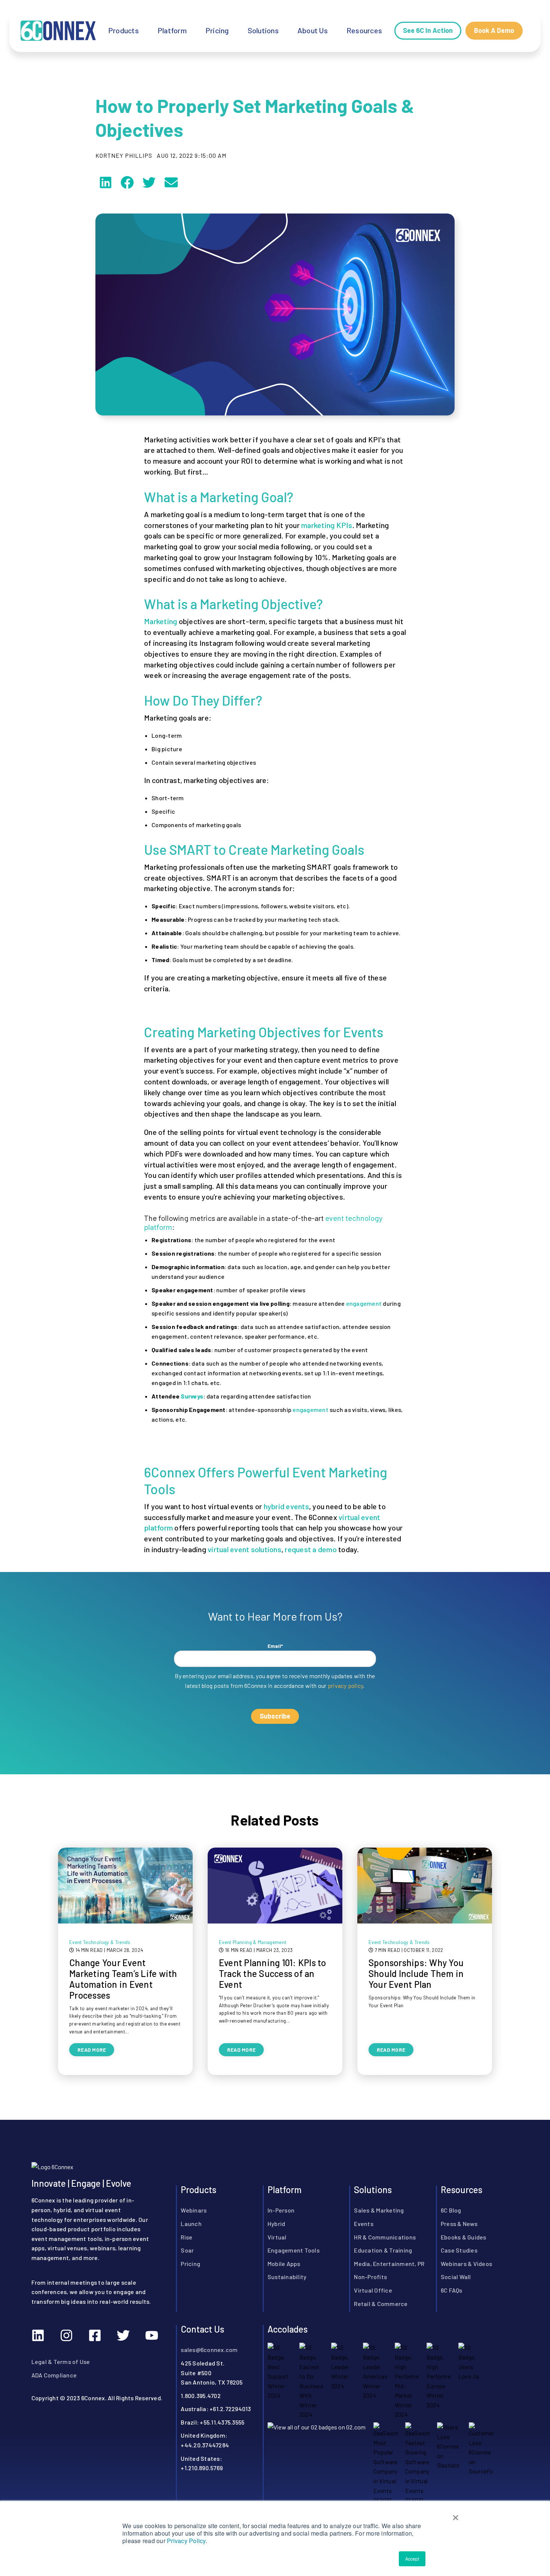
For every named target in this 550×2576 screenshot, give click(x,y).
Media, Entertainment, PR (389, 2263)
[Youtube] (152, 2335)
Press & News (459, 2223)
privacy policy (346, 1685)
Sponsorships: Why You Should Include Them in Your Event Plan (416, 1973)
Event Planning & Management (253, 1942)
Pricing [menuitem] (217, 30)
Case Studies (459, 2250)
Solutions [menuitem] (263, 30)
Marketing (161, 621)
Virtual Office (373, 2290)
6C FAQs (452, 2290)
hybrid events (286, 1506)
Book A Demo (494, 30)
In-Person (281, 2210)
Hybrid (276, 2223)
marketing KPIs (327, 525)
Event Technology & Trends (100, 1942)
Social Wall (456, 2276)
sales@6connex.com (209, 2349)
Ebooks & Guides (464, 2237)
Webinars (194, 2210)
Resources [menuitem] (364, 30)
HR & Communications (385, 2237)
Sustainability (287, 2276)
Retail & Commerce (381, 2303)
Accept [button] (412, 2559)
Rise (187, 2237)
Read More (92, 2050)
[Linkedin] (38, 2335)
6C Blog (451, 2210)
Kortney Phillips (124, 156)
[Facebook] (95, 2335)
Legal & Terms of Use (61, 2361)
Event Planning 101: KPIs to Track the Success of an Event (273, 1973)
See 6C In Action (428, 30)
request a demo (311, 1549)
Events (364, 2223)
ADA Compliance (54, 2375)
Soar (187, 2250)
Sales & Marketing (379, 2210)
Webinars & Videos (466, 2263)
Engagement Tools (294, 2250)
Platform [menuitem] (172, 30)
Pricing (190, 2263)
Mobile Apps (284, 2263)
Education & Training (383, 2250)
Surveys (192, 1396)
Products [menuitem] (123, 30)
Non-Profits (370, 2276)
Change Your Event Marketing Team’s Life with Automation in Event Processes (123, 1979)
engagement (364, 1303)
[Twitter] (123, 2335)
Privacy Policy (186, 2541)
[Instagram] (67, 2335)
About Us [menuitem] (313, 30)
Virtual (277, 2237)
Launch (191, 2223)
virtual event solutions (245, 1549)
